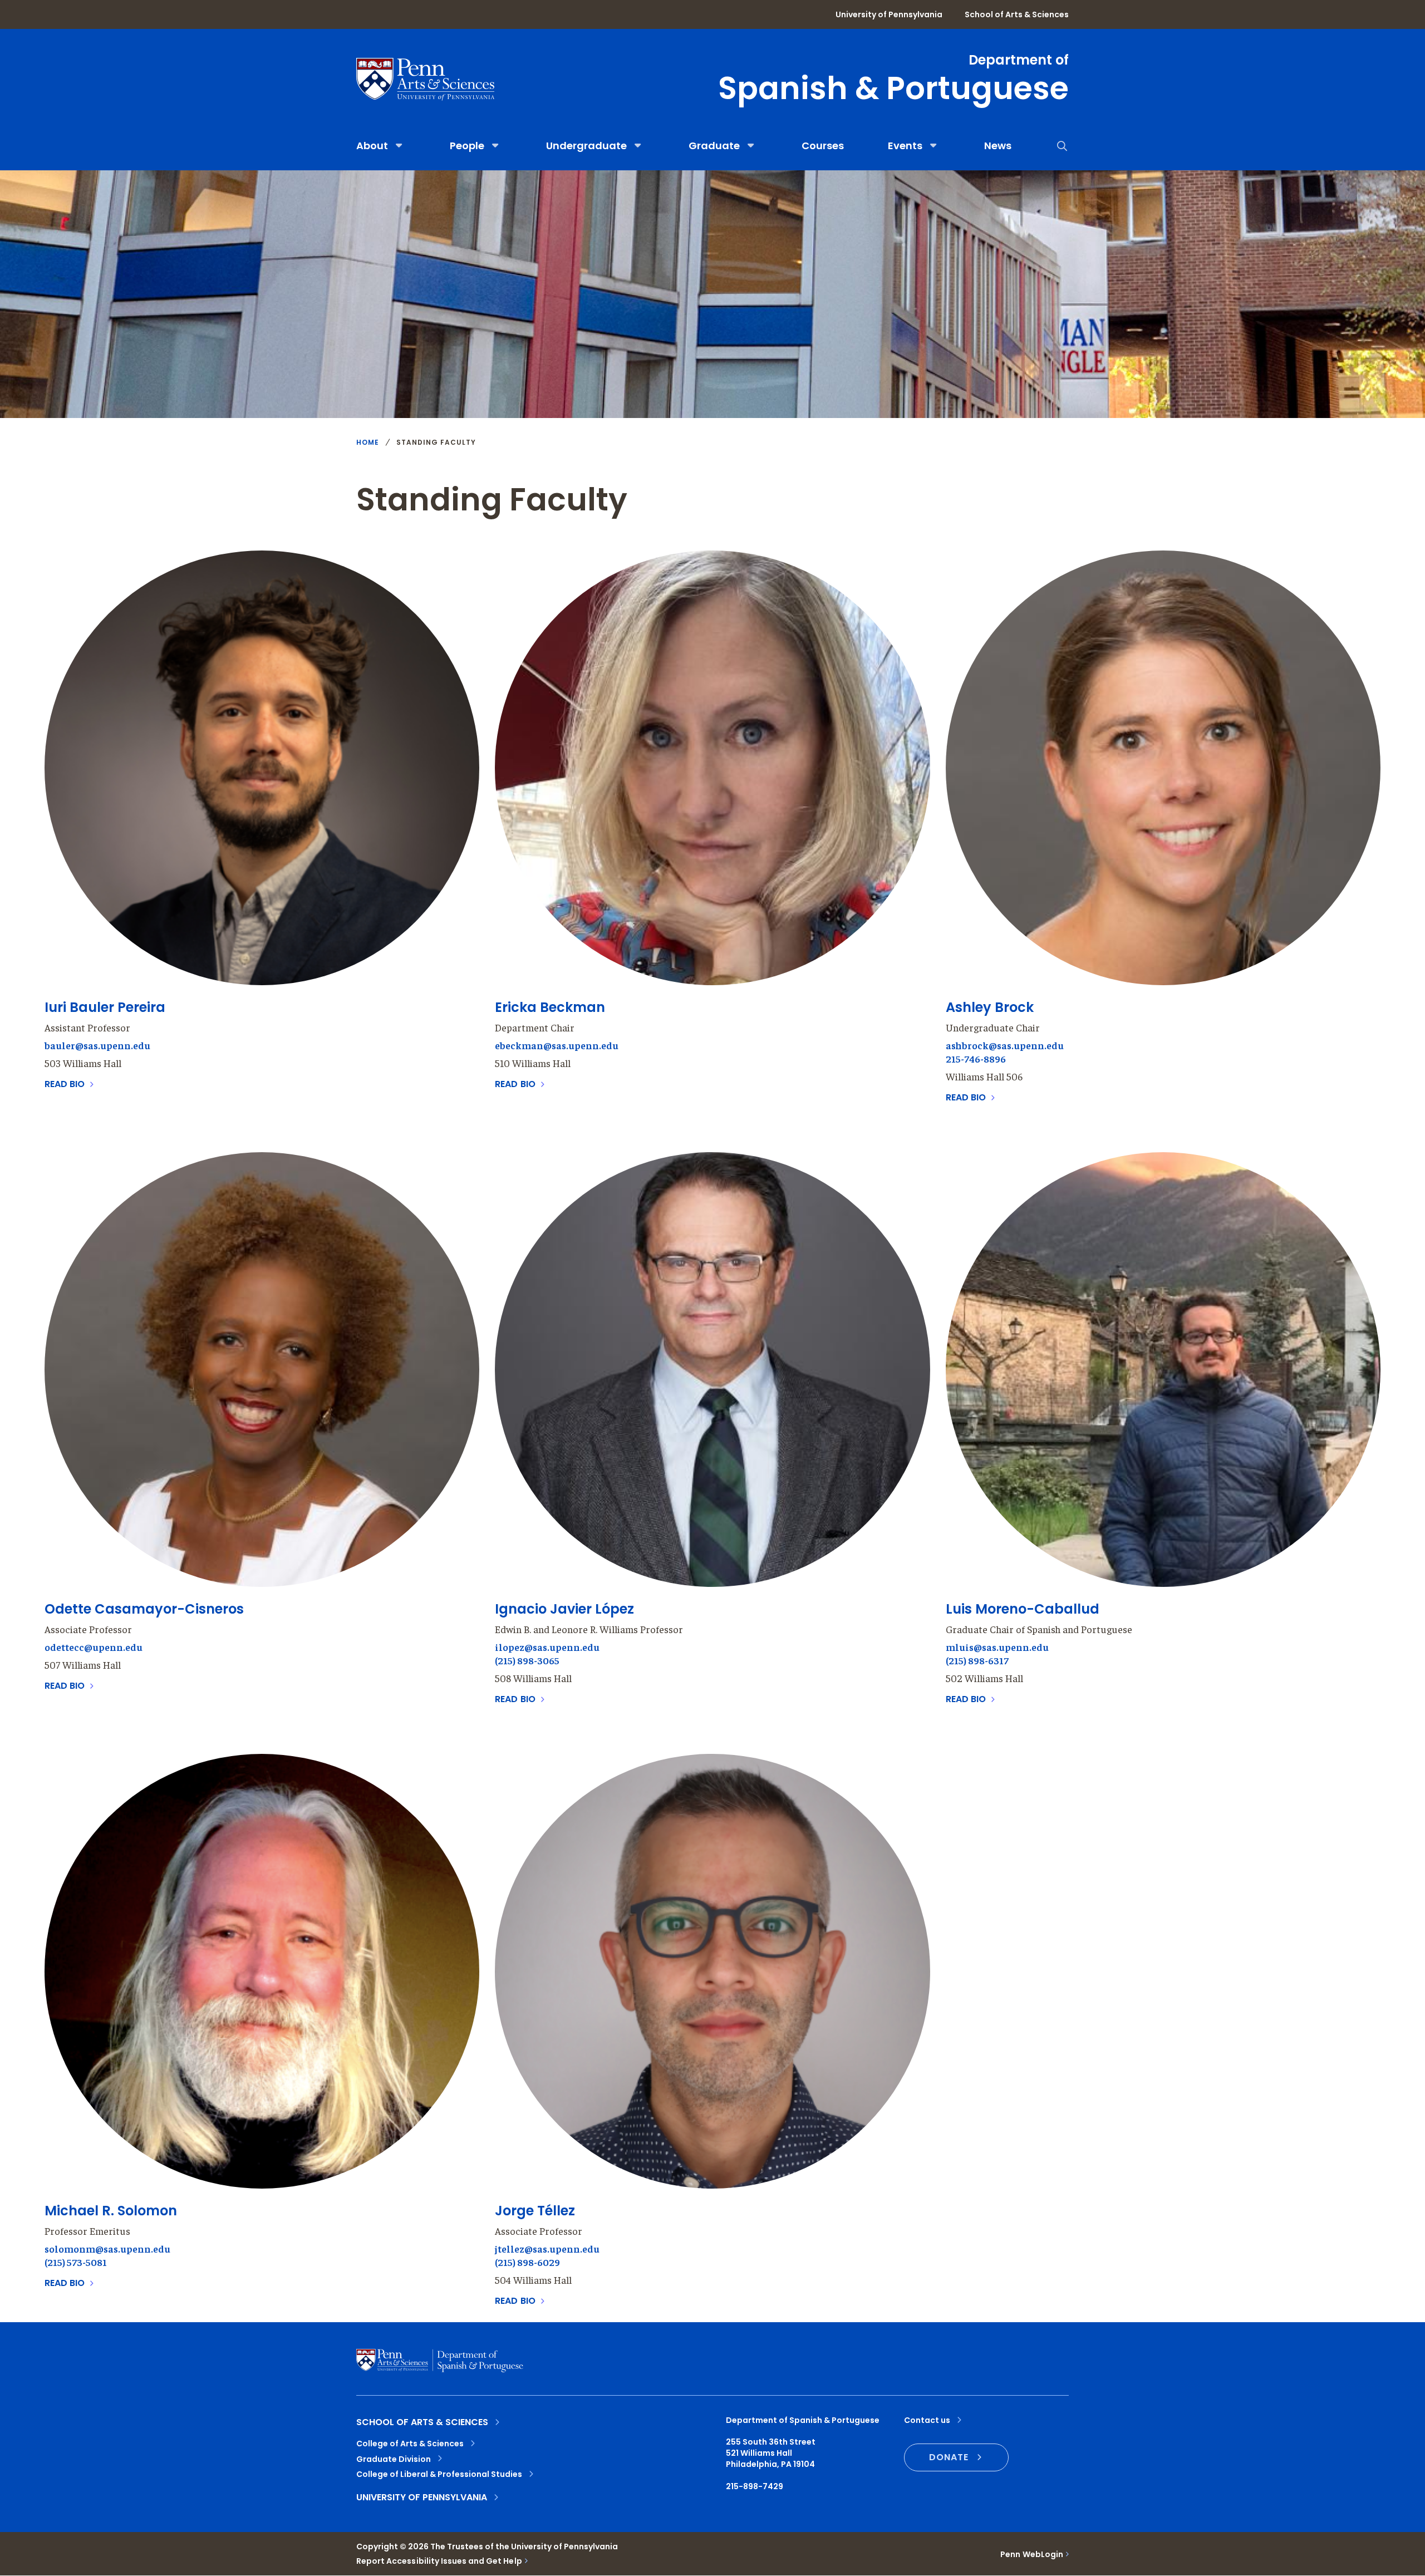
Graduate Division (394, 2459)
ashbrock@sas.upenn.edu (1005, 1045)
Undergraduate (586, 146)
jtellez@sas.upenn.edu (547, 2248)
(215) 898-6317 (977, 1660)
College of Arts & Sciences (410, 2444)
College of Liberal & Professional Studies (439, 2474)
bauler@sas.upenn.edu (97, 1045)
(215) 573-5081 (76, 2262)
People (467, 146)
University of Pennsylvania (889, 14)
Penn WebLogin (1032, 2554)
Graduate (714, 146)
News (998, 146)
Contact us (927, 2420)
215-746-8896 (976, 1058)
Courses (823, 146)
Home (368, 443)
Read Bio (66, 1084)
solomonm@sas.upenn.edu (107, 2248)
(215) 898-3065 (527, 1660)
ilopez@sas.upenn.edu (547, 1647)
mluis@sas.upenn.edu (997, 1647)
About (372, 146)
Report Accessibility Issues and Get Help (439, 2561)
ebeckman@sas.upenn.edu (557, 1045)
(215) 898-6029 (527, 2262)
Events (905, 146)
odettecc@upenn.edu (94, 1647)
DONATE (949, 2457)
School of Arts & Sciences (1017, 14)
